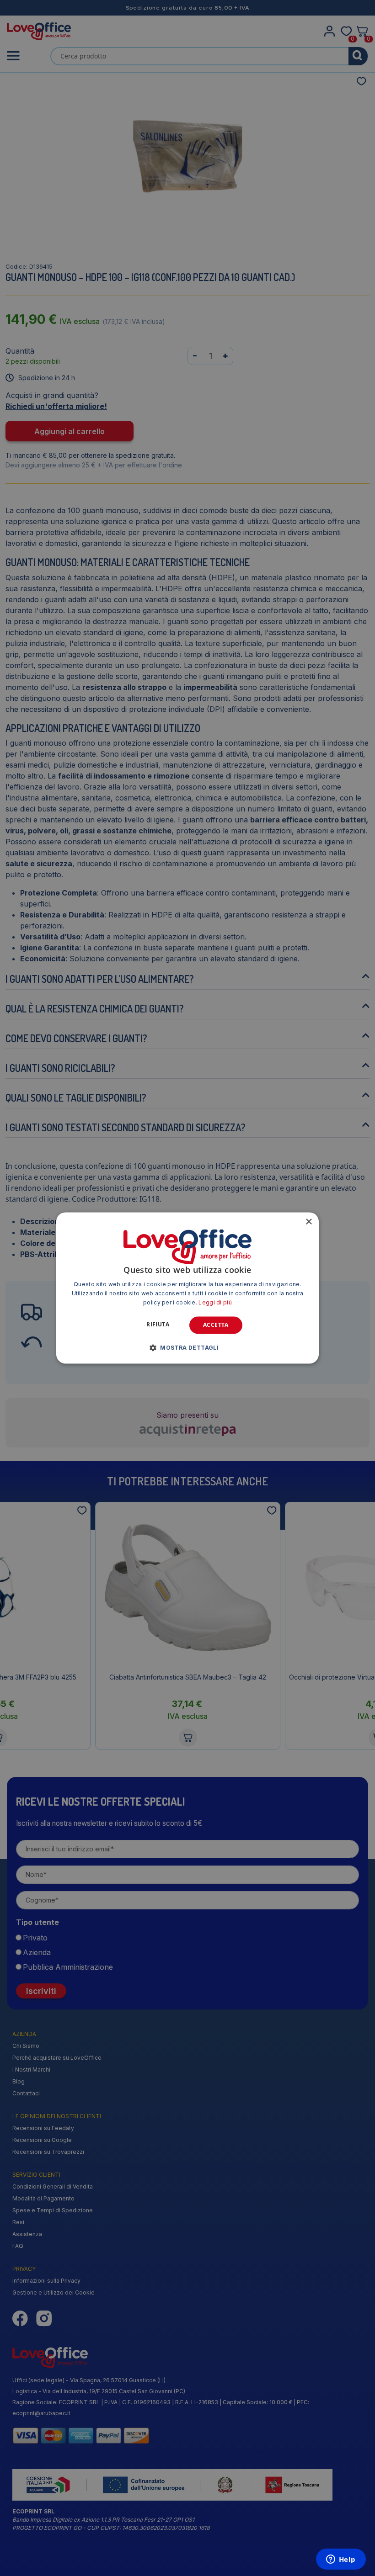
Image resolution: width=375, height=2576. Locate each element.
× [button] (308, 1222)
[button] (187, 1348)
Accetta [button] (216, 1325)
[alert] (187, 1288)
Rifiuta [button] (158, 1324)
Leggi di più (215, 1302)
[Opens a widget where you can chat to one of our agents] (341, 2560)
